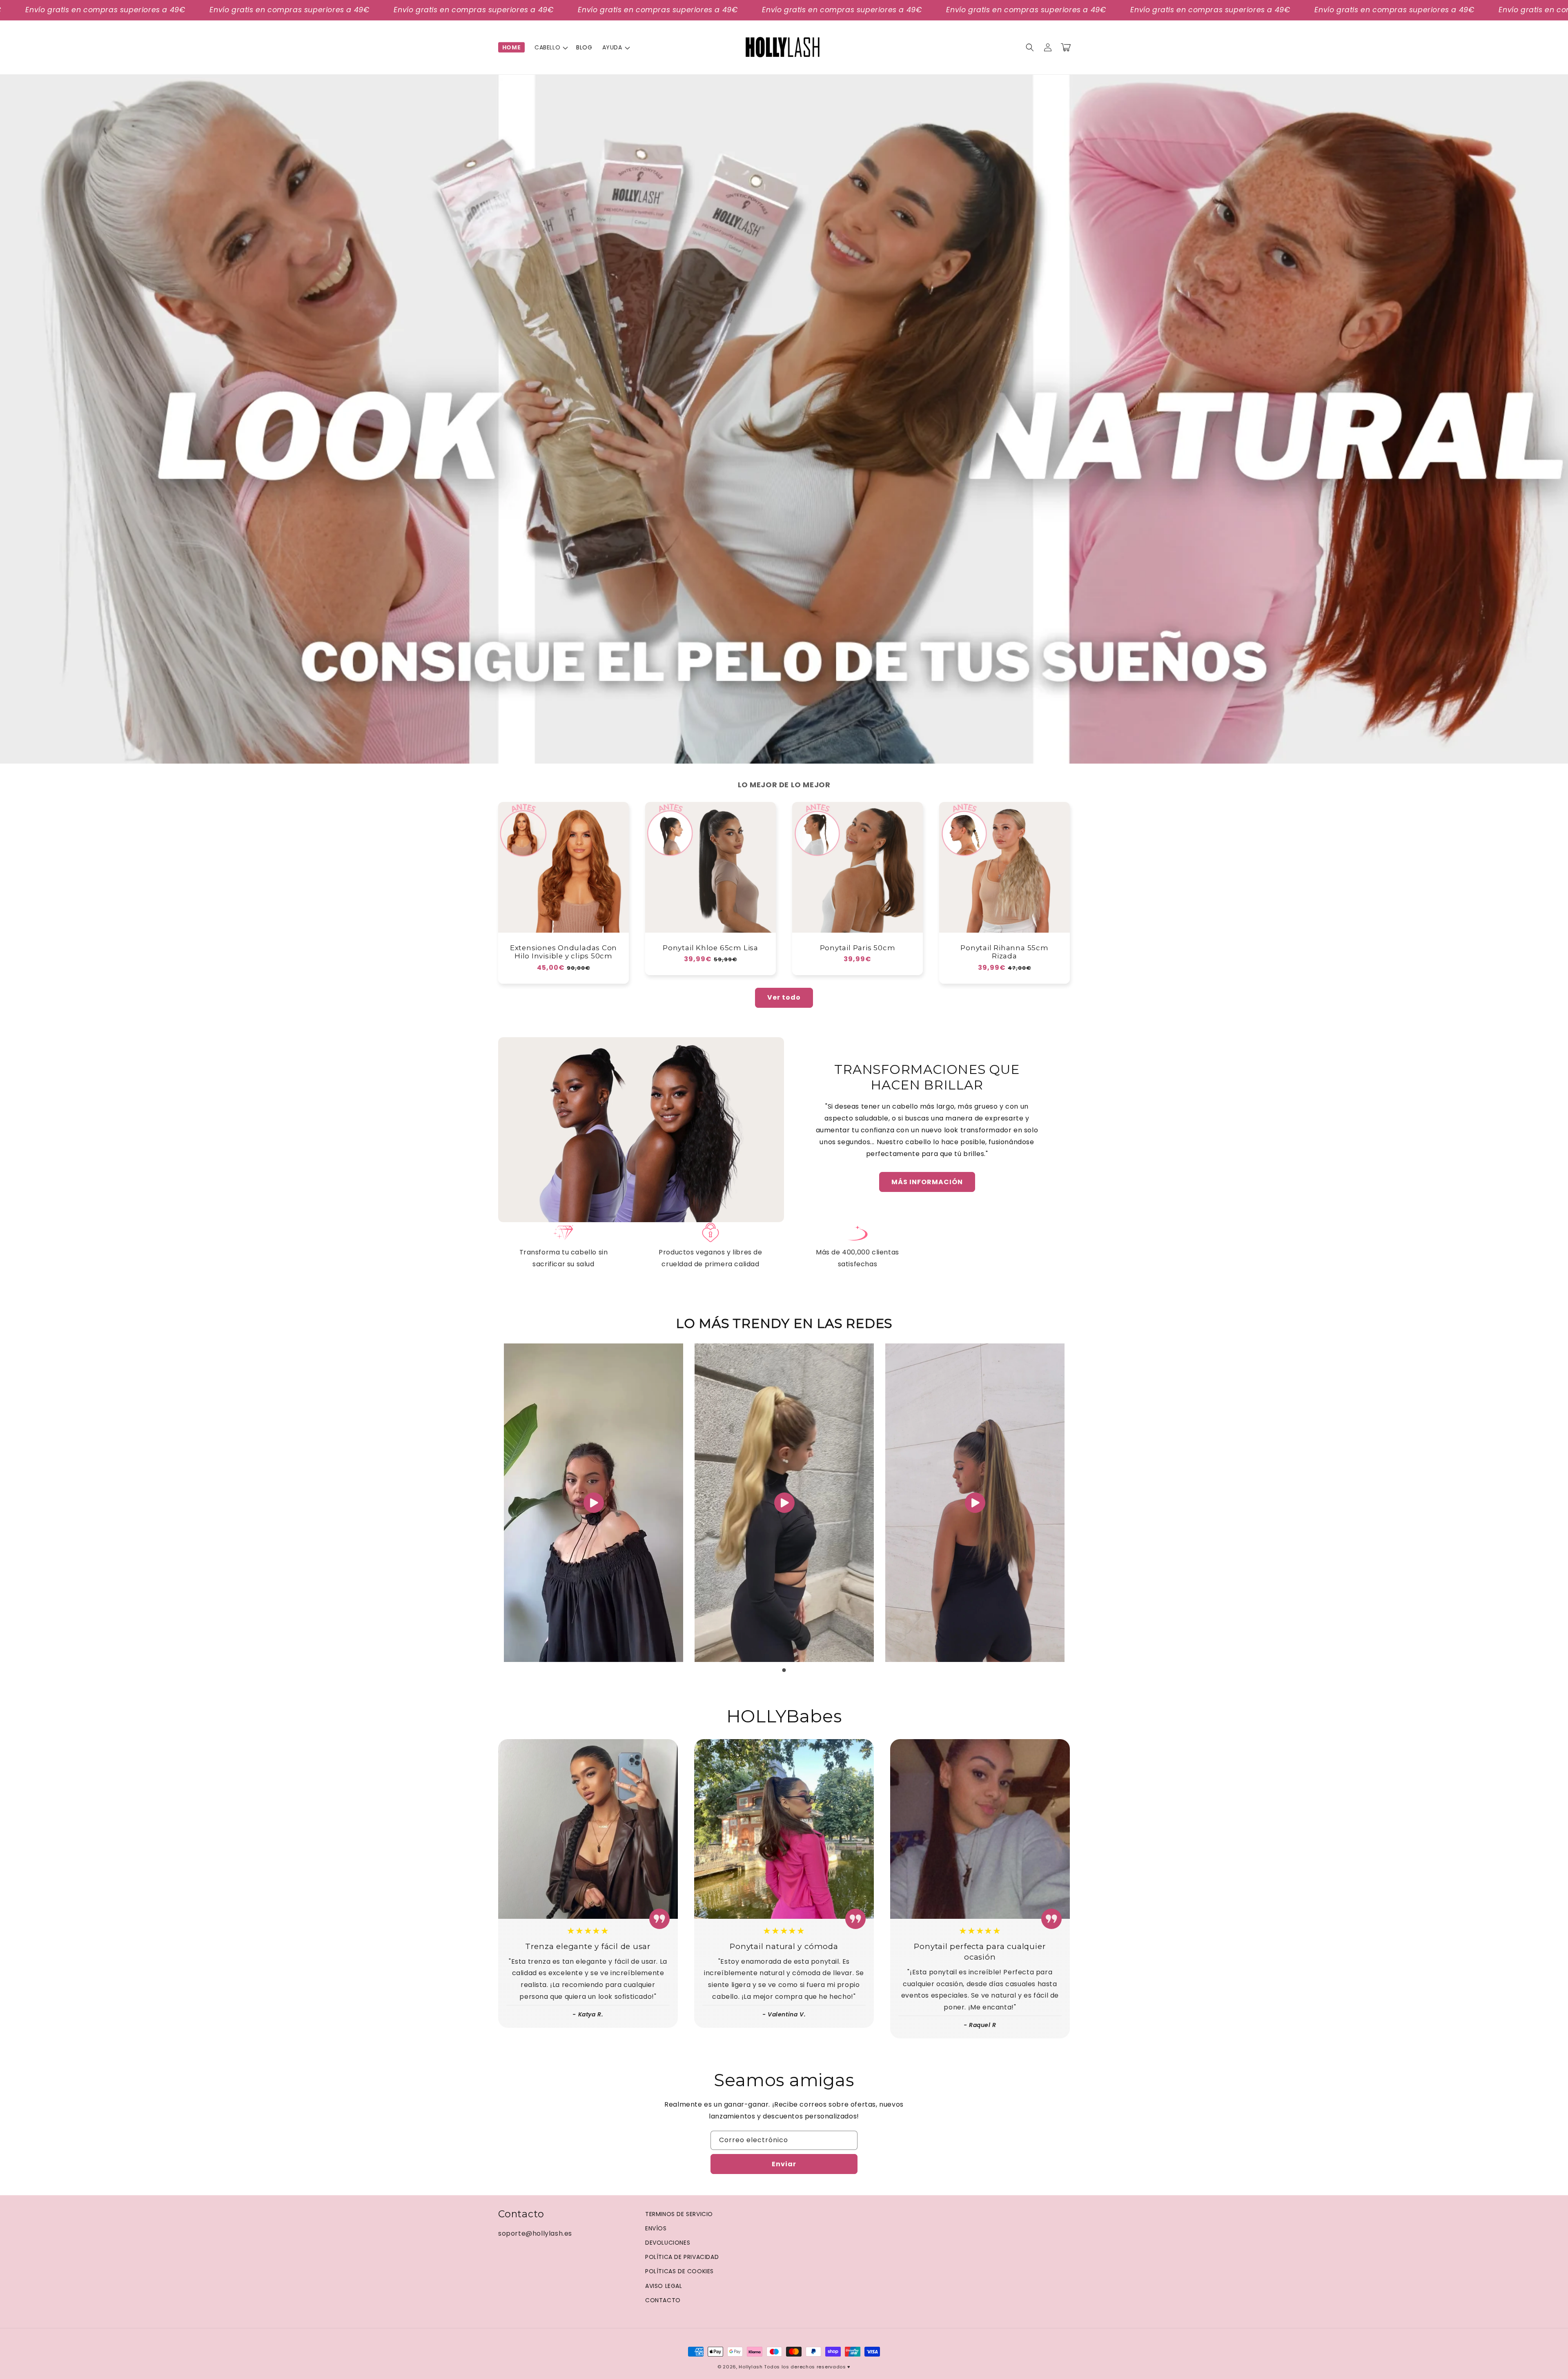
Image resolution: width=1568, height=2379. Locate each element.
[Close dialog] (920, 1060)
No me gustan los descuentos (718, 1247)
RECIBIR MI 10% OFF (718, 1221)
